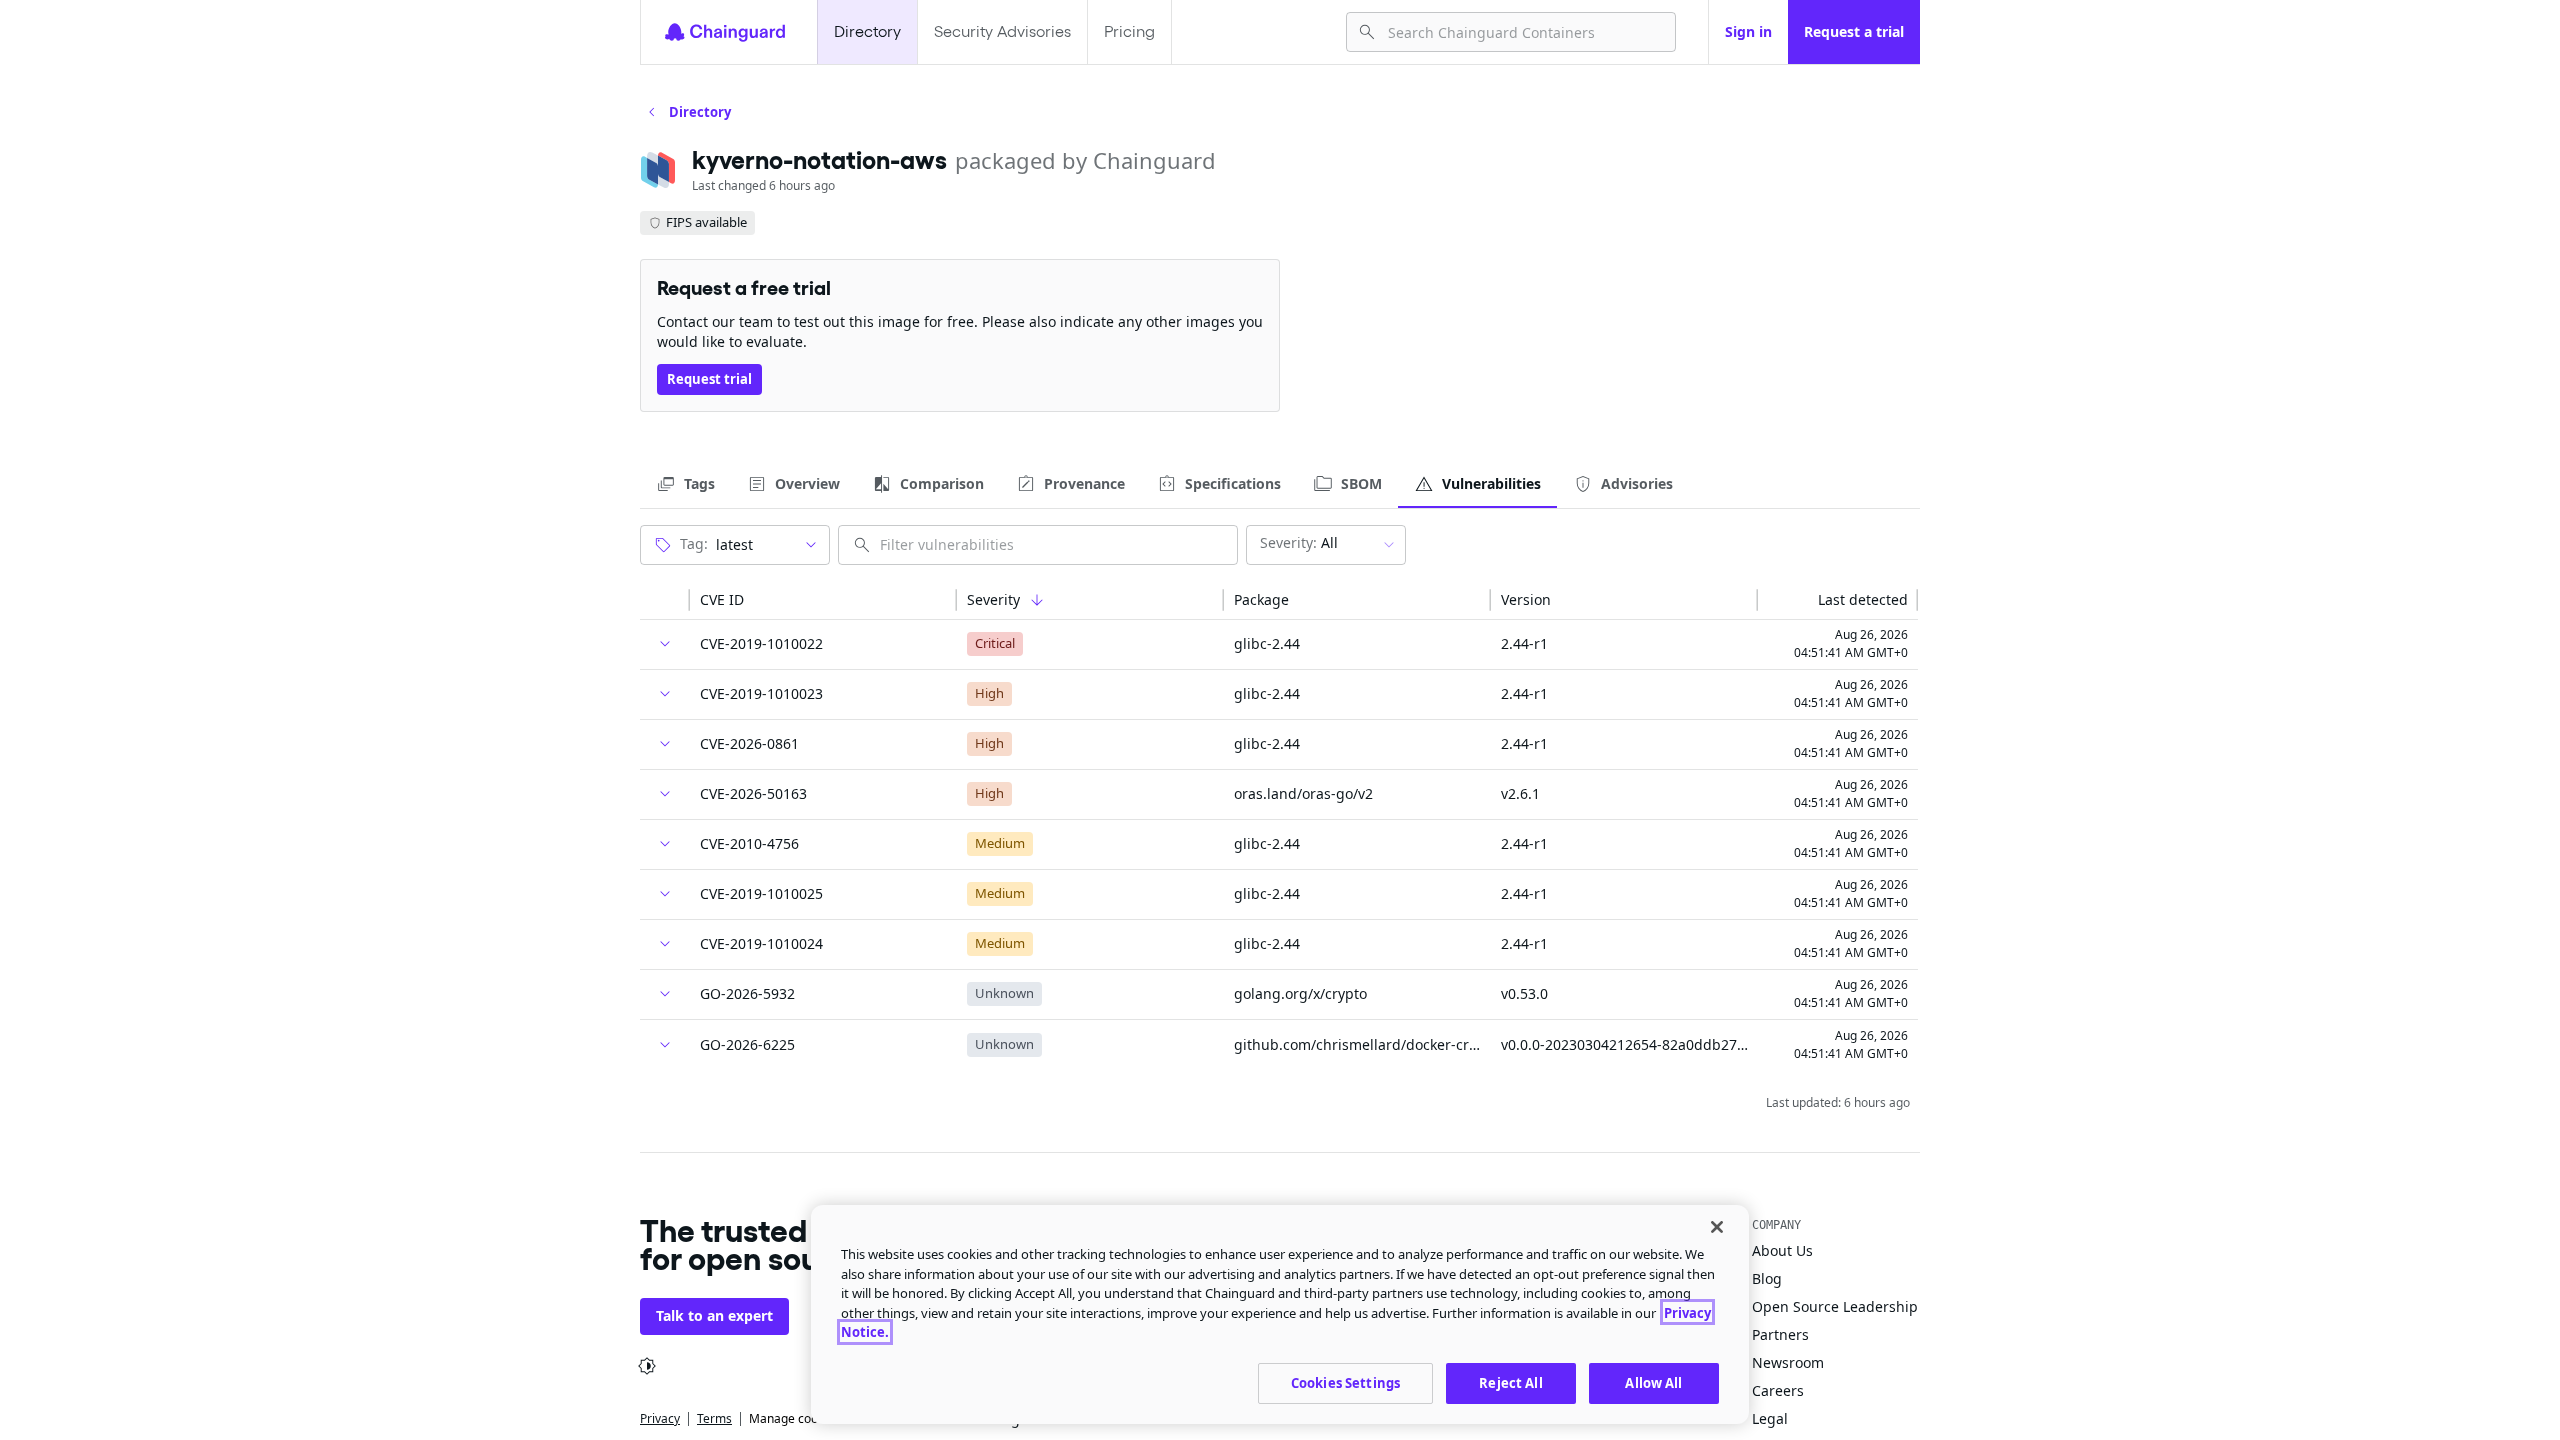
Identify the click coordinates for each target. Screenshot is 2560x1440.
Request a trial (1854, 31)
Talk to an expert (714, 1315)
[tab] (685, 484)
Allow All (1653, 1382)
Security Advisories (1002, 31)
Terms (714, 1418)
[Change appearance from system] (647, 1366)
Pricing (1129, 31)
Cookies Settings (1345, 1382)
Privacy (660, 1418)
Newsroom (1788, 1362)
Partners (1780, 1334)
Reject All (1510, 1382)
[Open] (811, 545)
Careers (1778, 1390)
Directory (867, 31)
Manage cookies (794, 1418)
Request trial (709, 379)
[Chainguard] (725, 32)
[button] (665, 600)
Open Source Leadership (1835, 1306)
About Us (1782, 1250)
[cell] (665, 645)
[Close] (1717, 1227)
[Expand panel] (665, 644)
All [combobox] (1299, 542)
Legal (1770, 1418)
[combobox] (1523, 32)
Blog (1767, 1278)
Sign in (1748, 31)
